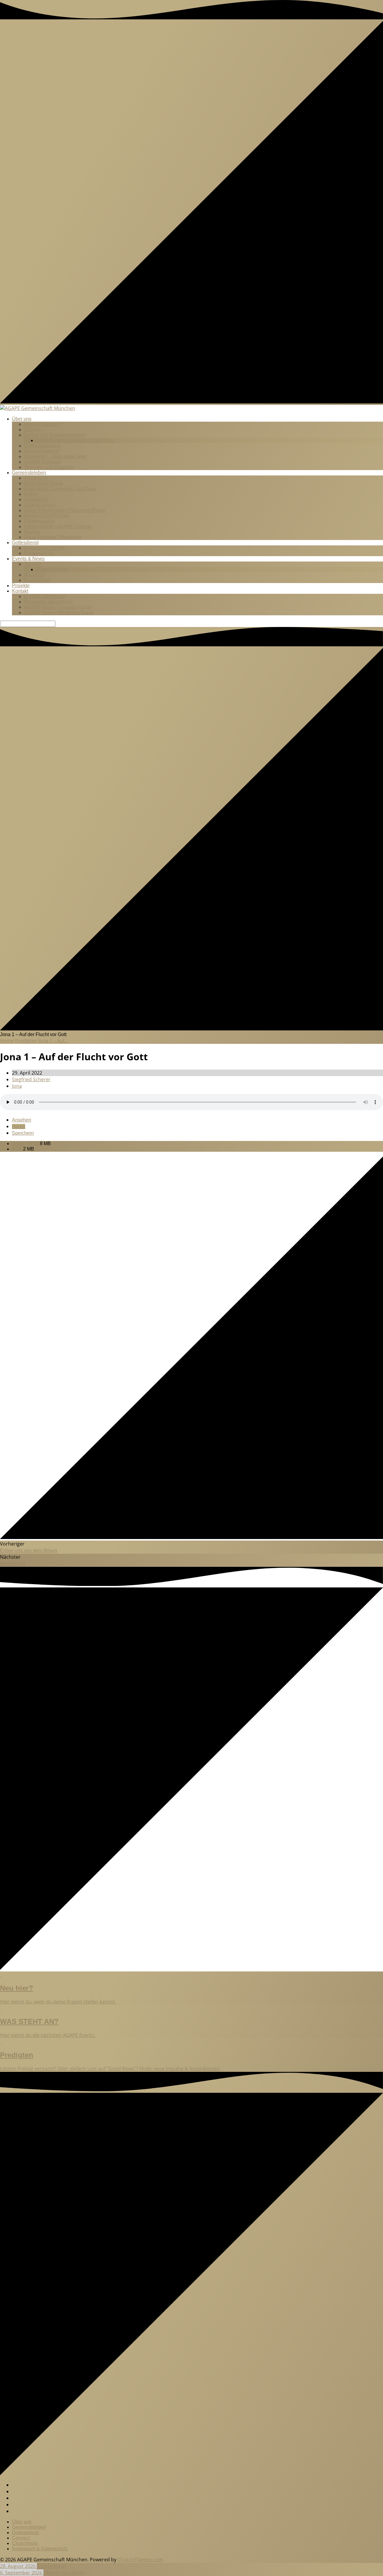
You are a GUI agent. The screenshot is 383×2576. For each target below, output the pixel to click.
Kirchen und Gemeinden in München (75, 440)
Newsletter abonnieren (48, 602)
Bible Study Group (43, 483)
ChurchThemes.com (140, 2560)
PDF (18, 1149)
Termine (32, 564)
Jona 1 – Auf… (53, 1041)
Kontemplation (39, 521)
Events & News (28, 559)
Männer (32, 532)
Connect (21, 2538)
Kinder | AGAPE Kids (46, 516)
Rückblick (34, 575)
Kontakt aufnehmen (45, 596)
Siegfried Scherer (31, 1079)
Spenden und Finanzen (49, 467)
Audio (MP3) (26, 1144)
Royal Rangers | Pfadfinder (53, 537)
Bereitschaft (13, 1564)
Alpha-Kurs (36, 478)
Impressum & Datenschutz (40, 2549)
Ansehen (22, 1120)
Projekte (21, 586)
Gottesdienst (25, 543)
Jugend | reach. (40, 505)
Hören (19, 1126)
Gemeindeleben (29, 473)
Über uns (22, 419)
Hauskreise (36, 500)
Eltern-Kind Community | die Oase (60, 489)
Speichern (23, 1133)
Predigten (26, 1041)
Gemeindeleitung (42, 446)
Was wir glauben (42, 424)
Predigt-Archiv (39, 553)
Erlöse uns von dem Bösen (29, 1551)
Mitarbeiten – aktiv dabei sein (55, 456)
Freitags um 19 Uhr (44, 548)
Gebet (30, 494)
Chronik (32, 430)
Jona (17, 1086)
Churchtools (25, 2543)
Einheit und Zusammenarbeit (55, 435)
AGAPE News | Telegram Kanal (58, 607)
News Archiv (37, 580)
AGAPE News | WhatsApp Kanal (59, 612)
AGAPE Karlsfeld (42, 462)
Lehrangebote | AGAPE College (58, 526)
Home (7, 1041)
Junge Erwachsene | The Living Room (64, 510)
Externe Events (52, 569)
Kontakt (20, 591)
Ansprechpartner (42, 451)
